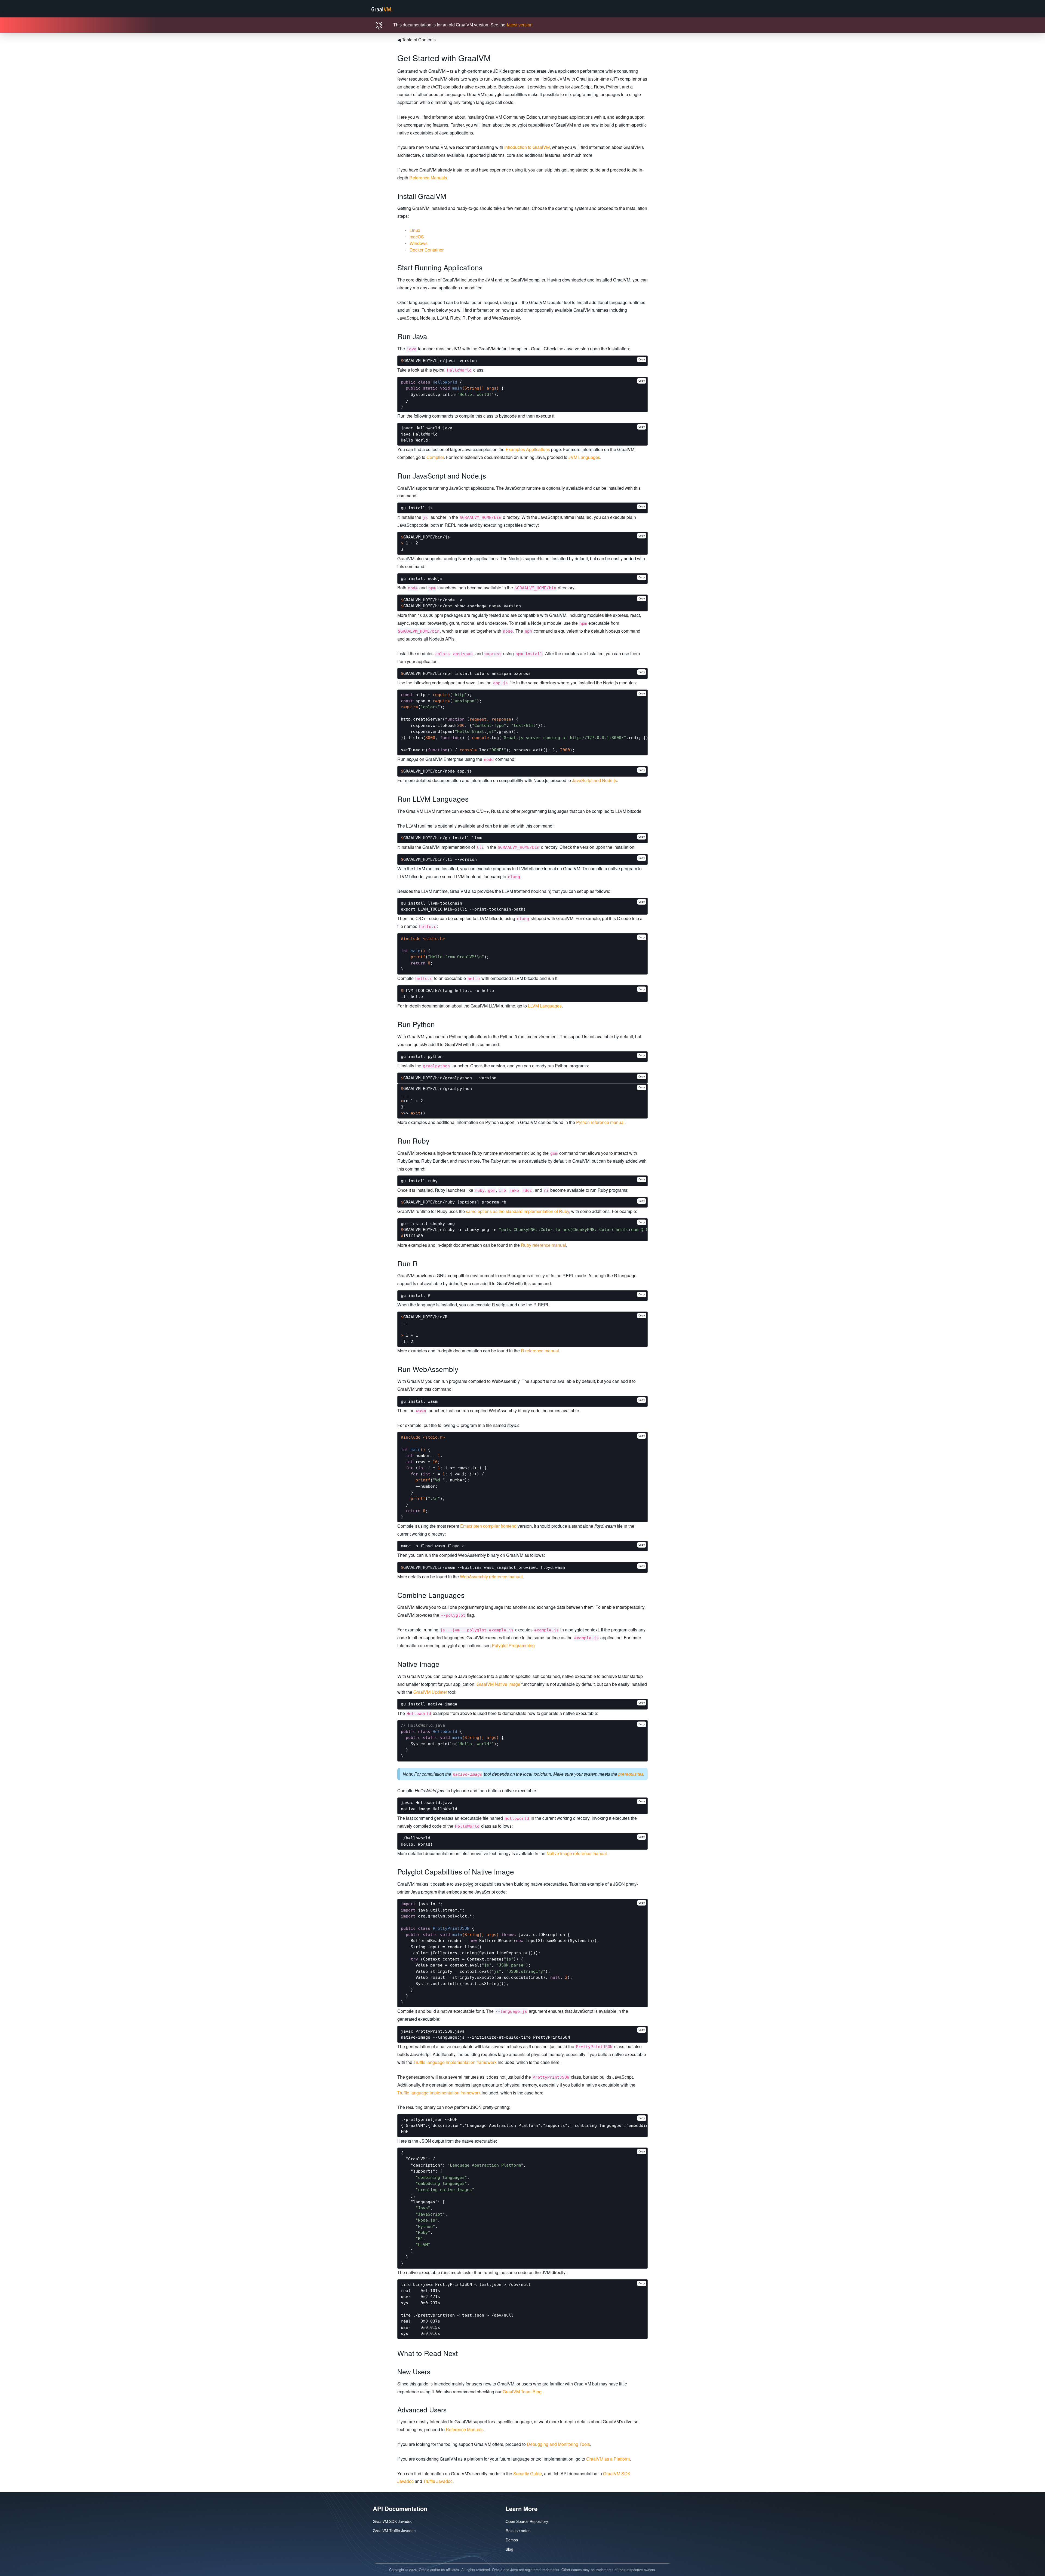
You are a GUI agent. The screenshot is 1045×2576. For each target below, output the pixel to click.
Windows (419, 243)
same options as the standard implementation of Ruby (517, 1211)
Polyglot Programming (513, 1645)
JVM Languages (584, 457)
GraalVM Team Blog (522, 2392)
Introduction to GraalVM (527, 147)
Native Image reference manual (577, 1853)
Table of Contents (417, 40)
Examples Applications (528, 449)
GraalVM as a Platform (608, 2459)
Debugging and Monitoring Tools (558, 2444)
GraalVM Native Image (498, 1684)
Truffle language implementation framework (455, 2062)
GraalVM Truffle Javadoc (394, 2531)
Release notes (518, 2531)
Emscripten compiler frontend (488, 1526)
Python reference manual (600, 1122)
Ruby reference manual (543, 1245)
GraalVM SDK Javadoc (393, 2521)
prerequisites (631, 1774)
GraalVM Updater (430, 1692)
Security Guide (528, 2474)
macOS (417, 237)
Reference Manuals (428, 178)
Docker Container (427, 250)
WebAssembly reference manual (491, 1577)
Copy (642, 359)
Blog (509, 2549)
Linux (415, 230)
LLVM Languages (545, 1006)
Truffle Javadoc (438, 2481)
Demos (512, 2540)
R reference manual (540, 1351)
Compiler (435, 457)
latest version (520, 25)
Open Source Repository (527, 2521)
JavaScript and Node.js (594, 780)
